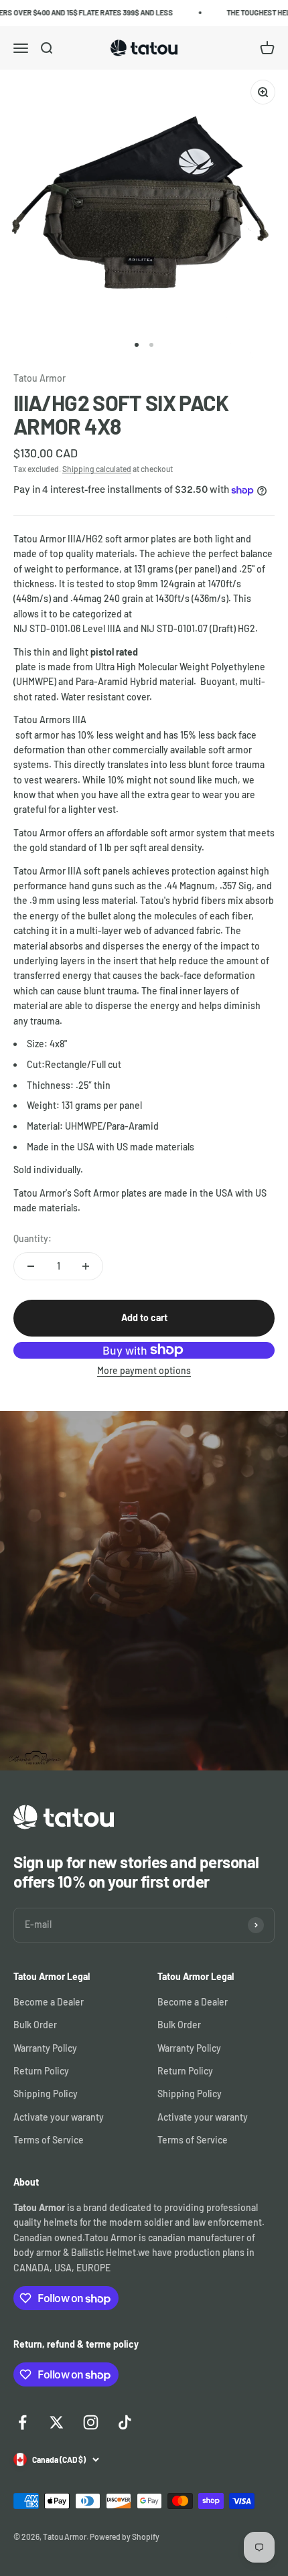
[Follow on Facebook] (22, 2422)
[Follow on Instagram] (91, 2422)
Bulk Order (35, 2025)
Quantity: (32, 1238)
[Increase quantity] (86, 1266)
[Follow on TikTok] (125, 2422)
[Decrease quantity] (31, 1266)
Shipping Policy (46, 2094)
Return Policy (41, 2071)
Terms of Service (49, 2140)
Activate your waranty (59, 2117)
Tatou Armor (40, 378)
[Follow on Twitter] (57, 2422)
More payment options (144, 1370)
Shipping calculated (97, 469)
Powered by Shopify (125, 2536)
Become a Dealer (49, 2002)
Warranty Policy (45, 2048)
